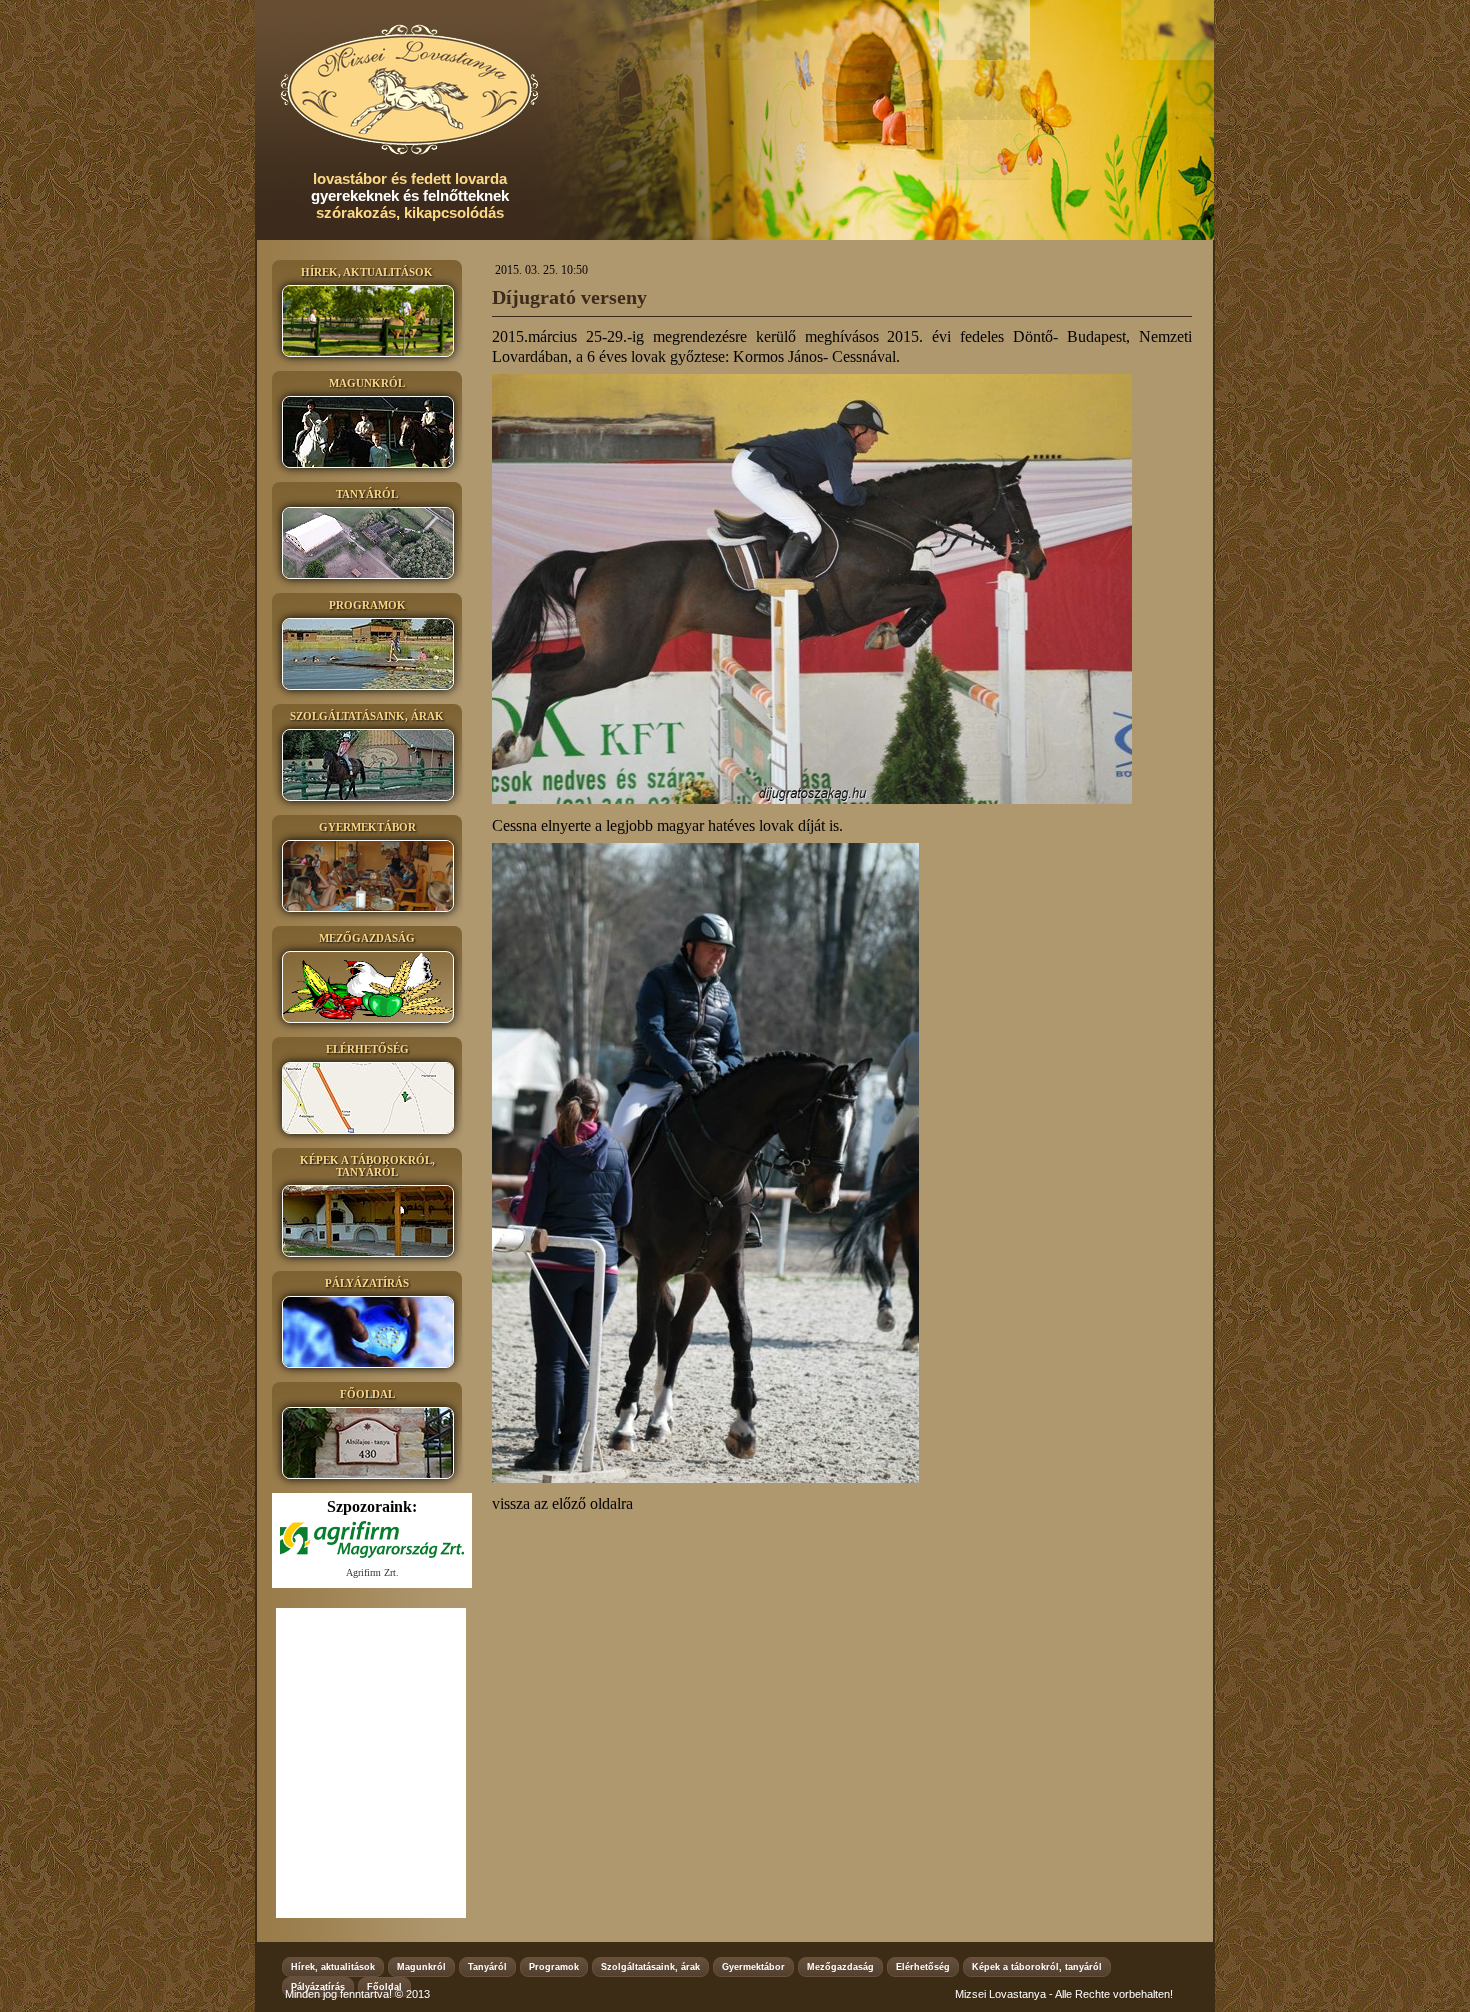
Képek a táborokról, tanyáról (1037, 1967)
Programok (554, 1967)
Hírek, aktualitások (333, 1967)
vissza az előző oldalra (562, 1503)
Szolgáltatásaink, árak (650, 1967)
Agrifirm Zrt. (372, 1572)
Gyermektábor (753, 1967)
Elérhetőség (923, 1967)
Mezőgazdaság (840, 1967)
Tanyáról (487, 1967)
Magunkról (421, 1967)
